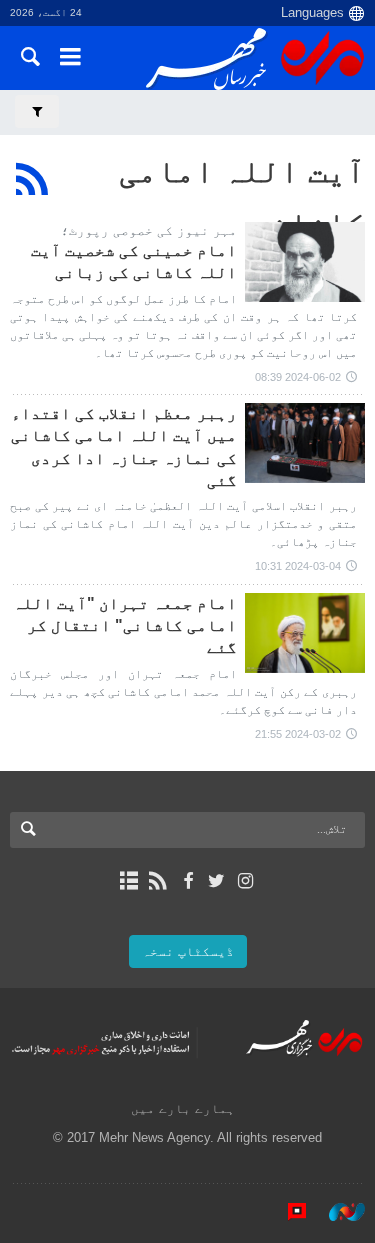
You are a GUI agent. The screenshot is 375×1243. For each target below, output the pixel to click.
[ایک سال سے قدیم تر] (305, 262)
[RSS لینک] (158, 881)
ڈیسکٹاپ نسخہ (188, 951)
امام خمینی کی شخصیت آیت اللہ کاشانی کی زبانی (134, 261)
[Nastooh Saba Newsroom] (337, 1212)
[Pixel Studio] (287, 1212)
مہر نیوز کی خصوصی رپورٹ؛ (149, 230)
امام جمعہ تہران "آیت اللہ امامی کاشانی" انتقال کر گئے (125, 626)
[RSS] (32, 179)
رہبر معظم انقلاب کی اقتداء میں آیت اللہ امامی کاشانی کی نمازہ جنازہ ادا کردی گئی (124, 447)
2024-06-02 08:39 (298, 377)
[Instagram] (245, 881)
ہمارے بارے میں (183, 1108)
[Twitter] (216, 881)
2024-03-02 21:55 (298, 734)
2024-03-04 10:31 (298, 566)
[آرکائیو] (129, 881)
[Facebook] (187, 881)
